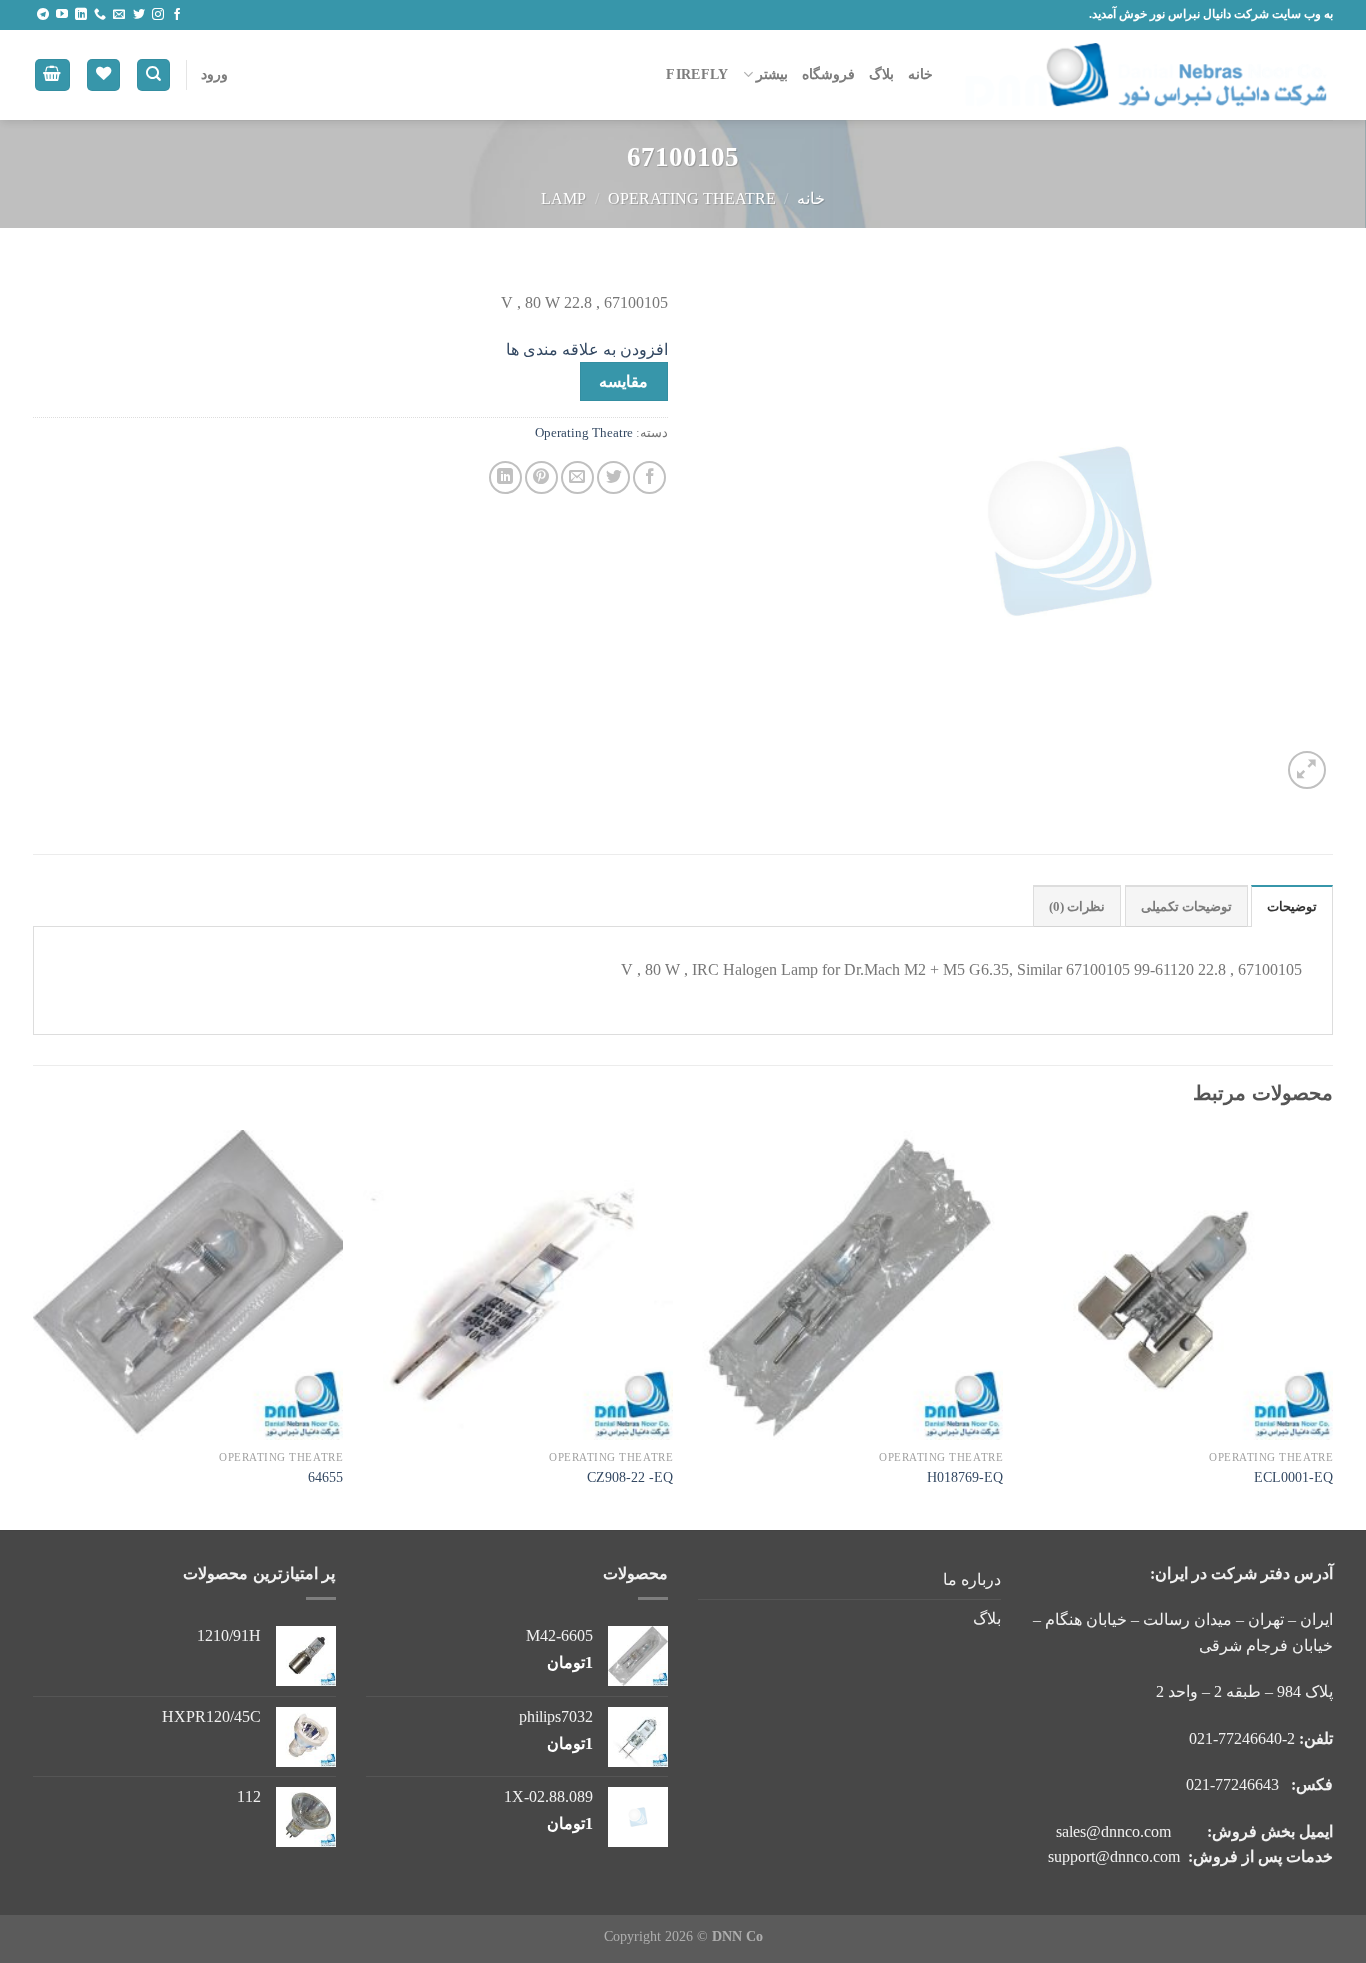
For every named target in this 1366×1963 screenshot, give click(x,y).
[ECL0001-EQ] (1178, 1285)
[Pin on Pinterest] (541, 477)
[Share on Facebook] (649, 477)
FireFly (697, 74)
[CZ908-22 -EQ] (518, 1285)
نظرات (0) (1077, 907)
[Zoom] (1307, 770)
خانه (920, 74)
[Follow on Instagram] (158, 15)
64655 (325, 1477)
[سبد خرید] (53, 75)
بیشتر (772, 74)
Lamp (563, 198)
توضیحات (1292, 907)
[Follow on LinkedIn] (81, 15)
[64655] (188, 1285)
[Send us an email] (119, 15)
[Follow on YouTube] (62, 15)
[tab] (1292, 906)
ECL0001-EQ (1293, 1477)
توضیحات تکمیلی (1186, 907)
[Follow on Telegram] (43, 15)
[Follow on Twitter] (139, 15)
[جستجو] (153, 75)
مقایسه (623, 381)
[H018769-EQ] (848, 1285)
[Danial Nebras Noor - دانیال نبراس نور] (1148, 75)
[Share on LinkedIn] (505, 477)
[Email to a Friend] (577, 477)
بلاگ (881, 74)
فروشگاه (828, 74)
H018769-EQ (965, 1477)
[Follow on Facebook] (177, 15)
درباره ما (972, 1579)
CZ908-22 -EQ (630, 1477)
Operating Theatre (692, 198)
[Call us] (100, 15)
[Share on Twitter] (613, 477)
